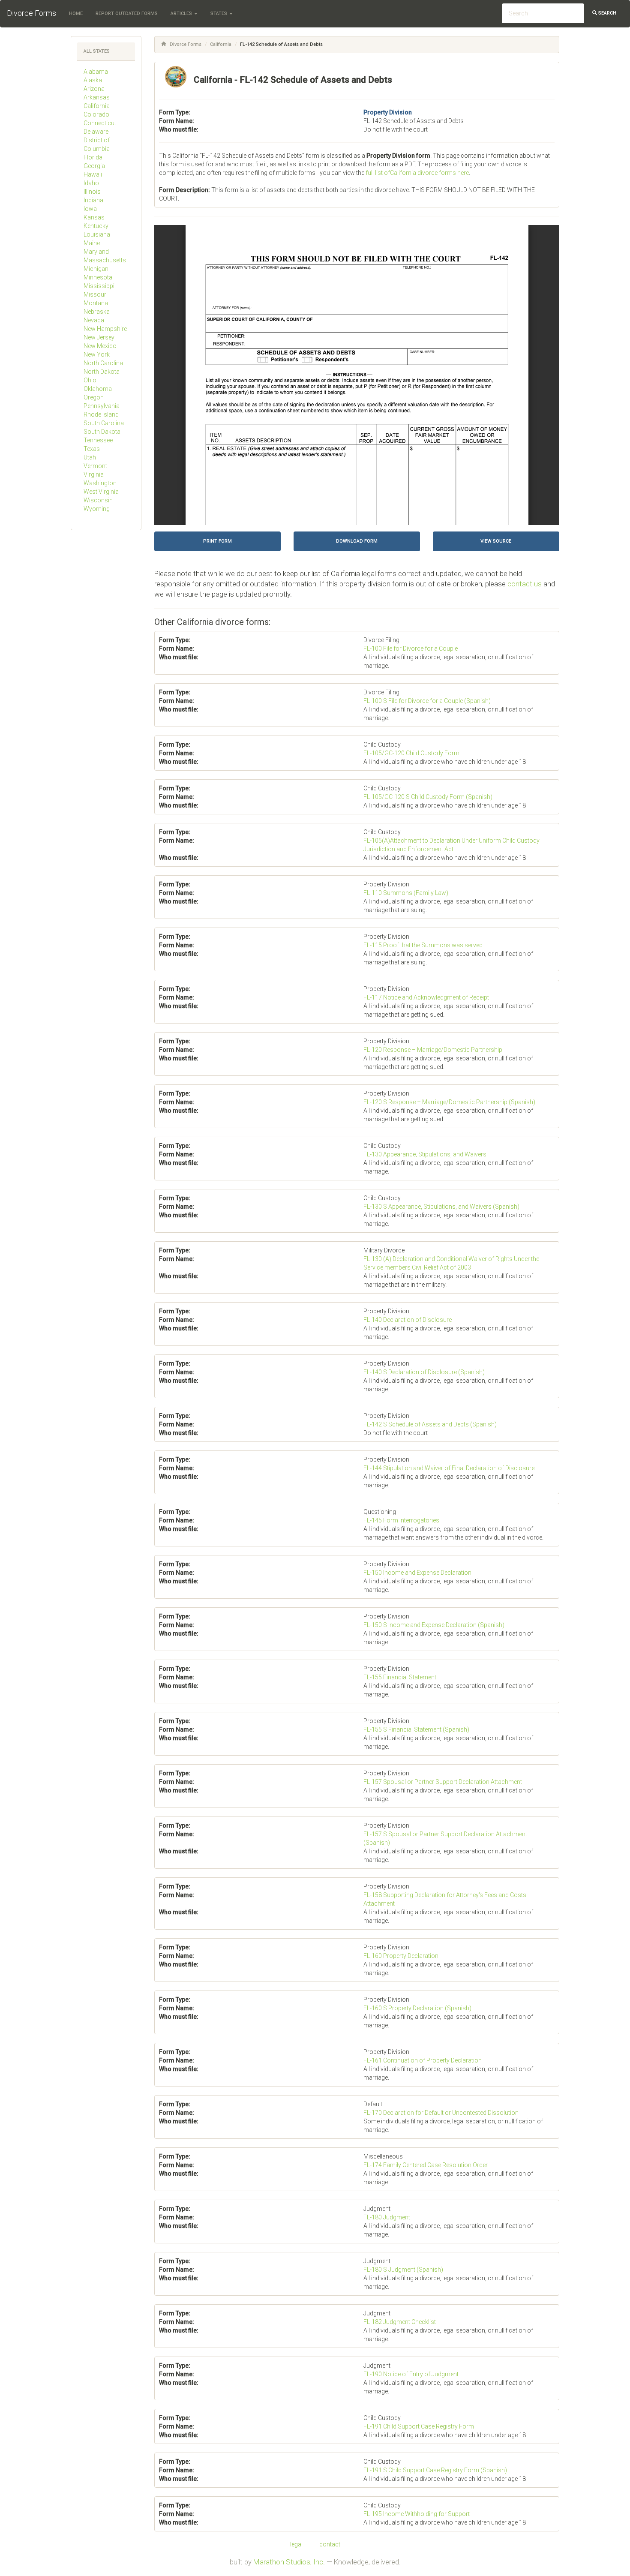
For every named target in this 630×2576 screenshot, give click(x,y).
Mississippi (99, 286)
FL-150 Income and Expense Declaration (417, 1573)
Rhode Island (101, 414)
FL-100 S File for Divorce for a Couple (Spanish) (427, 701)
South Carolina (104, 423)
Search (607, 13)
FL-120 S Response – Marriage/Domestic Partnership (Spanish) (449, 1102)
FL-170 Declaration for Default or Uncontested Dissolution (441, 2113)
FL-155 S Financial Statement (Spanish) (416, 1729)
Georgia (94, 166)
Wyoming (97, 509)
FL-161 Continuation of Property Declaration (423, 2060)
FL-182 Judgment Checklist (400, 2322)
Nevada (94, 320)
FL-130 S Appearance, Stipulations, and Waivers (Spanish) (441, 1207)
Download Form (357, 541)
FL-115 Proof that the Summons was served (423, 945)
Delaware (96, 132)
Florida (93, 157)
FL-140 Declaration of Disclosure (408, 1320)
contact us (525, 584)
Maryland (96, 252)
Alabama (96, 72)
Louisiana (97, 234)
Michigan (96, 269)
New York (97, 354)
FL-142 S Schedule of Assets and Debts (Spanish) (430, 1424)
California (97, 106)
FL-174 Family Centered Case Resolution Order (426, 2165)
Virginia (94, 474)
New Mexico (100, 346)
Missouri (96, 294)
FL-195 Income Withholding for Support (417, 2514)
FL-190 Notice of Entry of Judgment (411, 2374)
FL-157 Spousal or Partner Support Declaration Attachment (443, 1782)
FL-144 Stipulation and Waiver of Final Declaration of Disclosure (449, 1468)
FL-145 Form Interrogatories (401, 1520)
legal (296, 2544)
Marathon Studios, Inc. (289, 2562)
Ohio (90, 380)
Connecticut (100, 123)
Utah (90, 457)
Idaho (91, 183)
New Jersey (99, 337)
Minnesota (98, 277)
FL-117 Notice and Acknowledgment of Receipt (426, 997)
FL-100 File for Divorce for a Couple (411, 649)
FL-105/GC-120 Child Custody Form (411, 753)
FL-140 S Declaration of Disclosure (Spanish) (424, 1372)
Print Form (217, 541)
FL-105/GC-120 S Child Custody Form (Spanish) (428, 797)
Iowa (90, 209)
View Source (496, 541)
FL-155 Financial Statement (400, 1677)
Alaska (93, 80)
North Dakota (102, 372)
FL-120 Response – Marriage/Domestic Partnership (433, 1050)
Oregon (94, 397)
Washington (100, 483)
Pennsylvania (102, 406)
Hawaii (93, 174)
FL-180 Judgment (387, 2217)
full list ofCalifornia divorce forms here (417, 173)
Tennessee (98, 440)
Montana (96, 303)
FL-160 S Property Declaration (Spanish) (417, 2008)
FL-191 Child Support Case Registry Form (419, 2426)
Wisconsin (98, 500)
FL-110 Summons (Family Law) (406, 893)
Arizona (94, 89)
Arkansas (97, 97)
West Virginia (101, 492)
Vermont (95, 466)
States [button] (219, 14)
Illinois (92, 192)
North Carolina (103, 363)
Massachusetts (105, 260)
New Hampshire (105, 329)
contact (330, 2544)
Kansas (94, 217)
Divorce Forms (31, 13)
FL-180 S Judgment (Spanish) (403, 2270)
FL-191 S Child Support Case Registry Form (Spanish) (435, 2470)
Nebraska (97, 312)
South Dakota (102, 432)
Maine (92, 243)
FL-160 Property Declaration (401, 1956)
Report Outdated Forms (127, 14)
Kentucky (96, 226)
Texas (92, 449)
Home (76, 14)
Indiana (93, 200)
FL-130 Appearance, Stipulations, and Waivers (425, 1154)
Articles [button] (182, 14)
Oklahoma (98, 389)
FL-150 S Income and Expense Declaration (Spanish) (434, 1625)
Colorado (96, 114)
